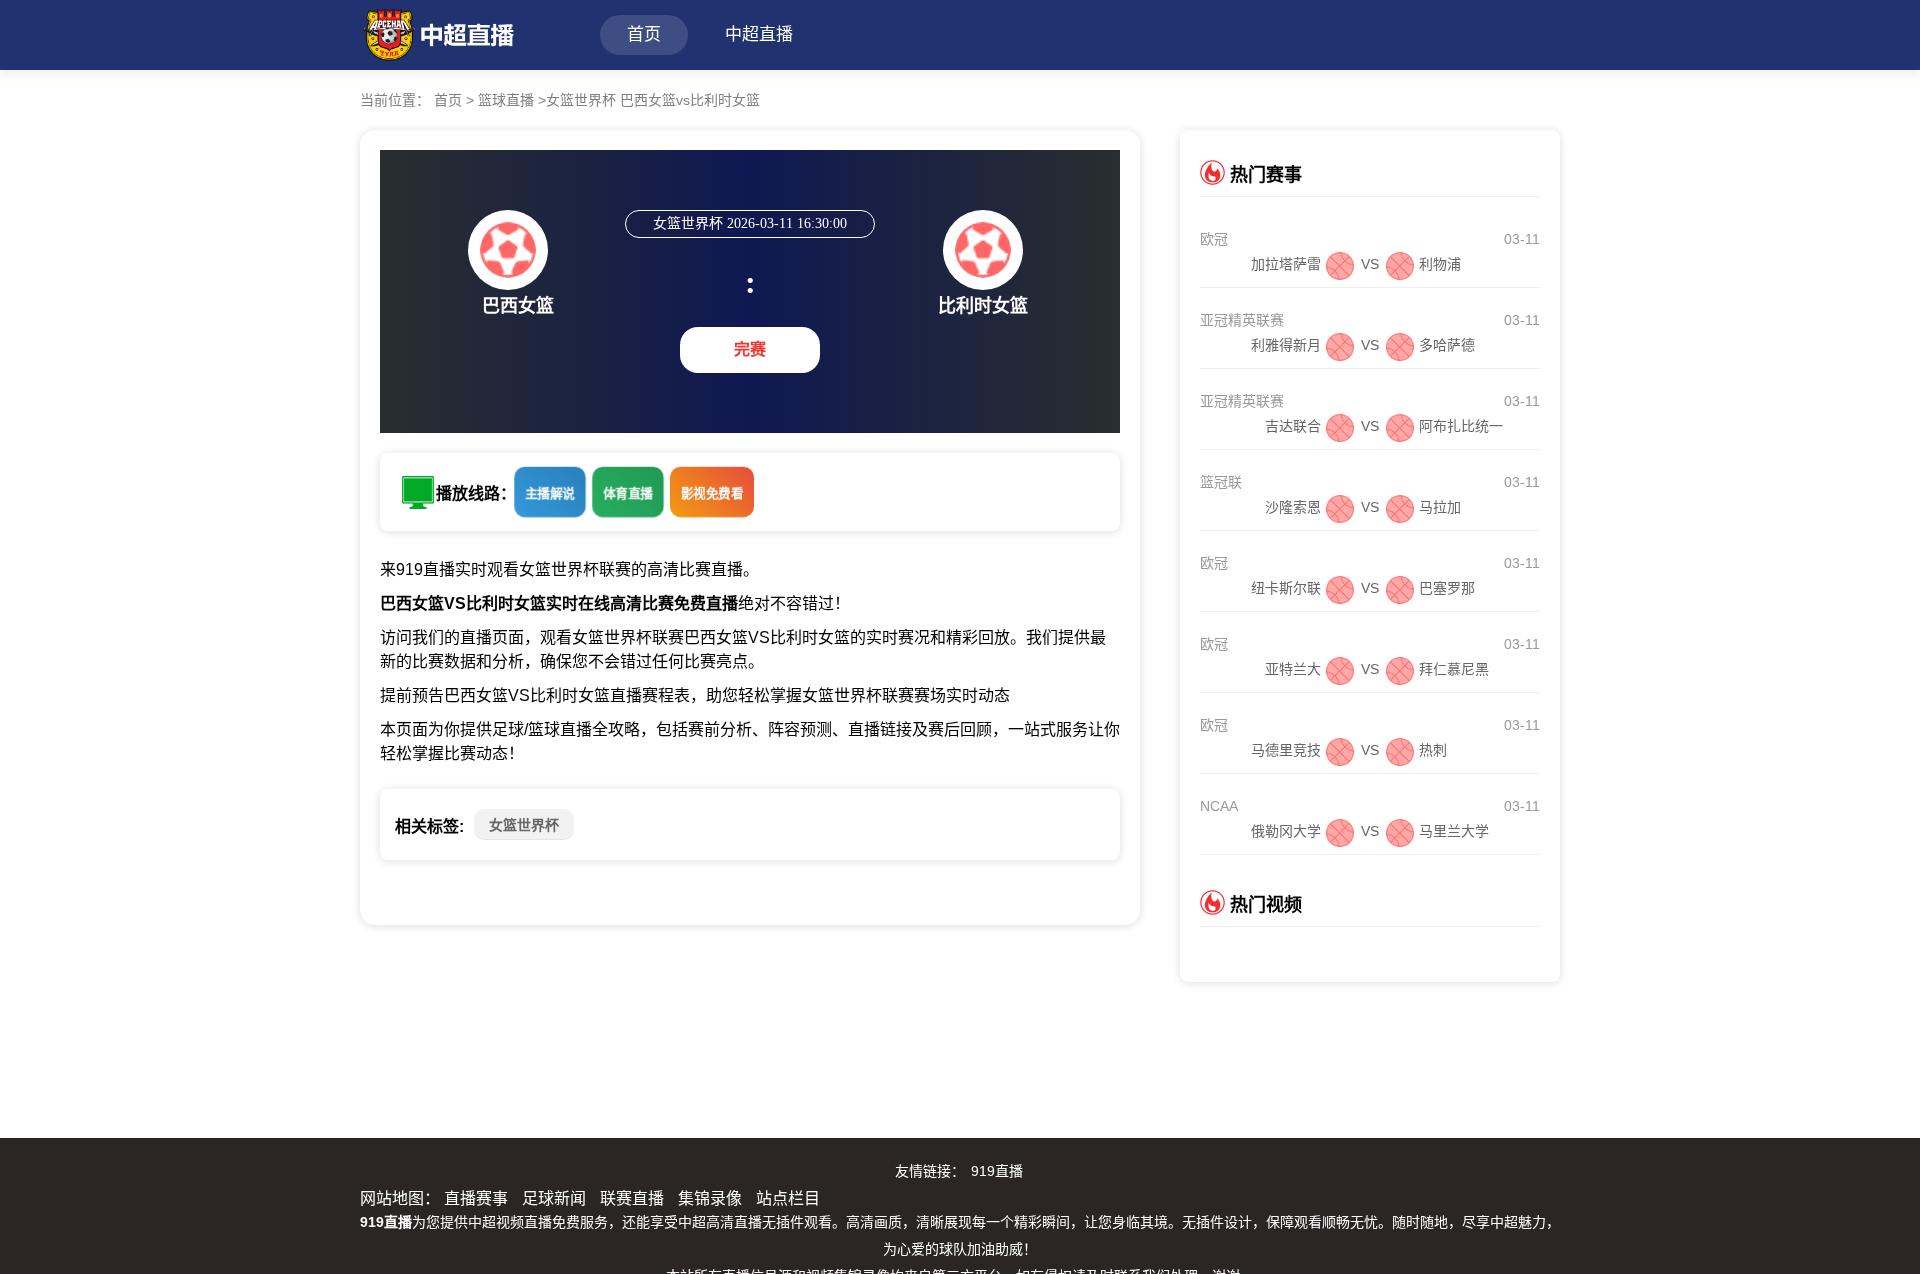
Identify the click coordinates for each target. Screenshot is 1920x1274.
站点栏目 (788, 1198)
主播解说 (550, 493)
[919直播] (437, 32)
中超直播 (759, 34)
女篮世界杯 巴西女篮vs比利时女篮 (653, 100)
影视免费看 (712, 493)
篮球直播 (506, 100)
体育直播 (628, 493)
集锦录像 (710, 1198)
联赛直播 (632, 1198)
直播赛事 (476, 1198)
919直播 (997, 1171)
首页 (644, 34)
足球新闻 (554, 1198)
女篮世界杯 (524, 825)
